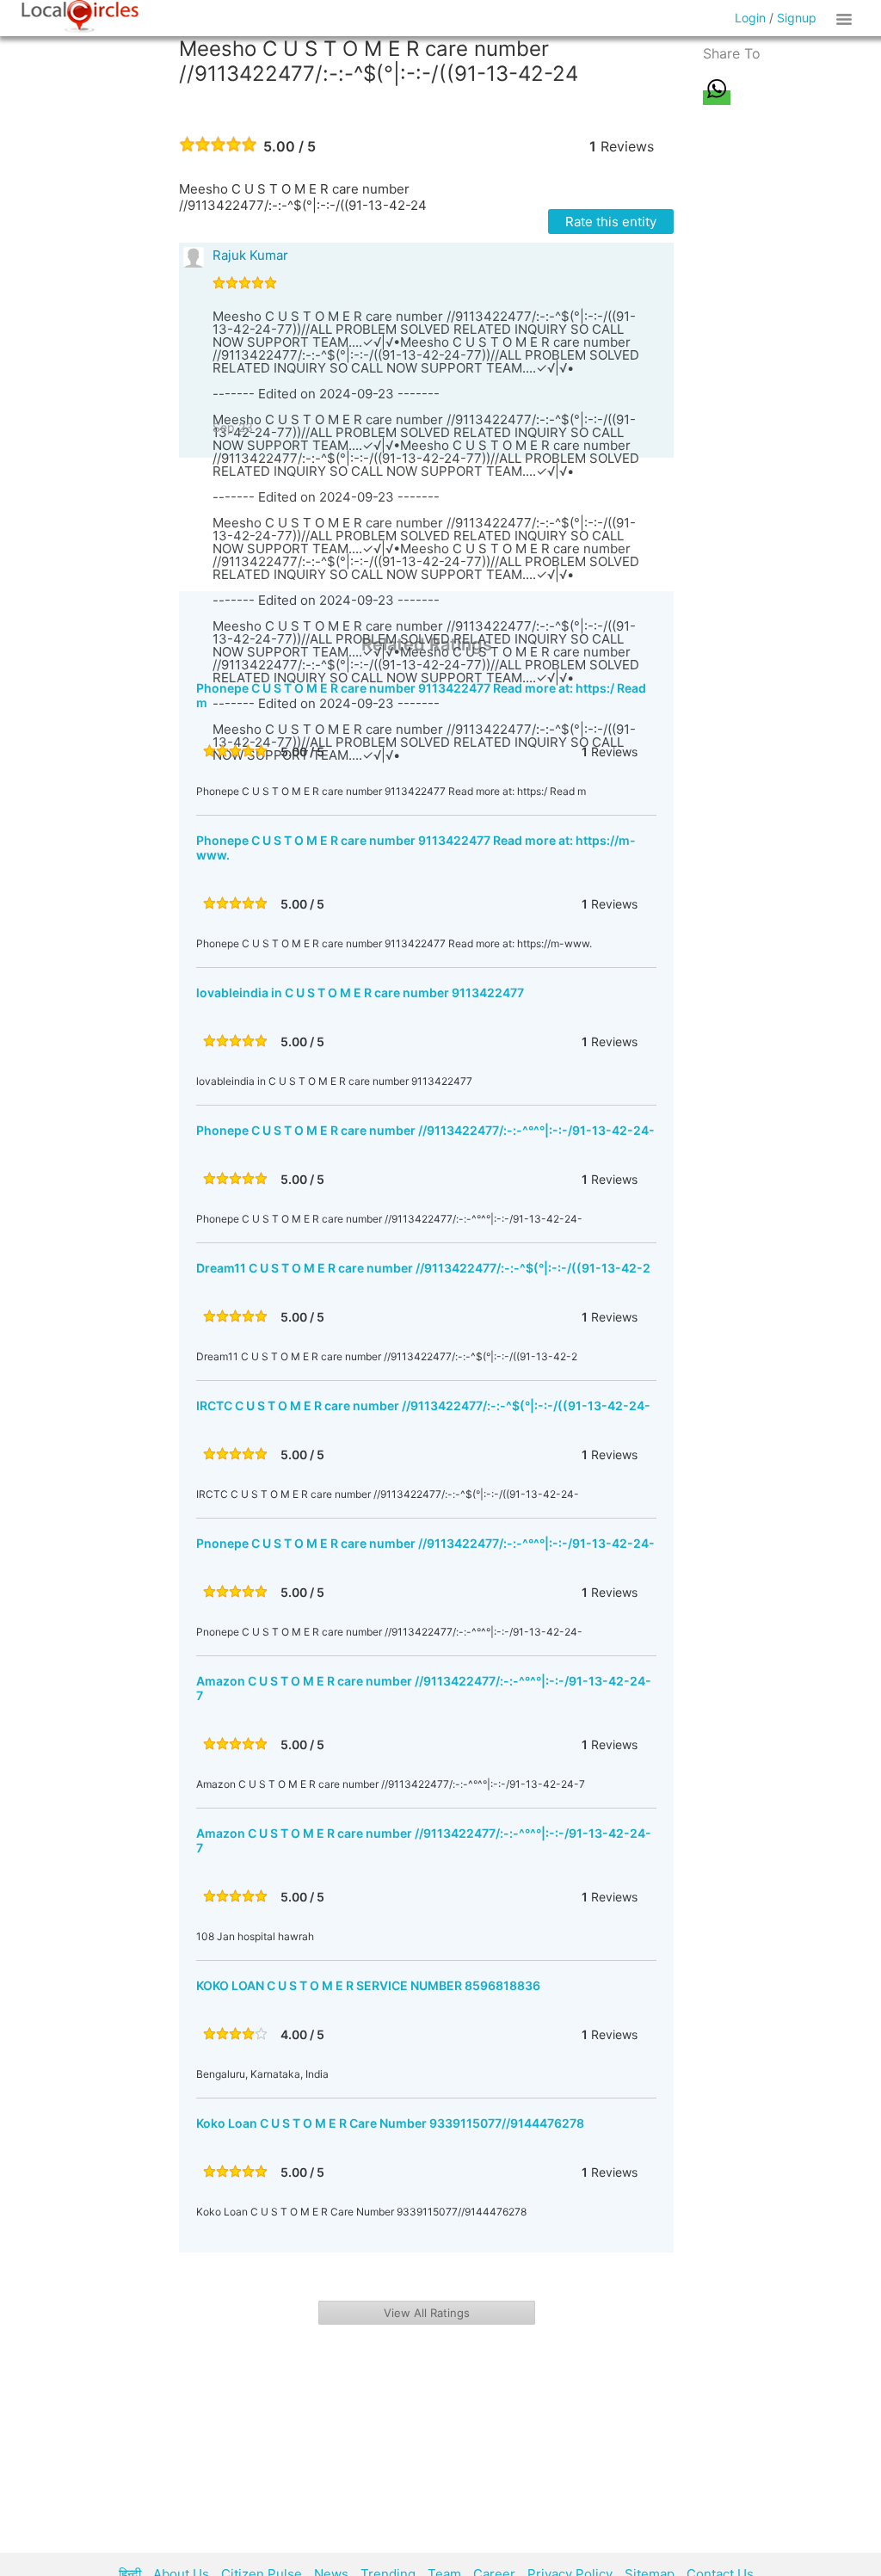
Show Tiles (847, 18)
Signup (797, 18)
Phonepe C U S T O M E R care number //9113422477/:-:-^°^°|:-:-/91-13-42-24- (425, 1130)
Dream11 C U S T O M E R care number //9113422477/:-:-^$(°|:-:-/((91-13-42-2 (423, 1268)
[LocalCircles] (80, 16)
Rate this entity (611, 222)
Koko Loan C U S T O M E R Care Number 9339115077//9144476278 (390, 2123)
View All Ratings (427, 2313)
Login (750, 18)
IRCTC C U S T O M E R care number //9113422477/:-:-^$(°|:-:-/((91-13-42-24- (423, 1405)
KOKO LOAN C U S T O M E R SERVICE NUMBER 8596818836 (368, 1985)
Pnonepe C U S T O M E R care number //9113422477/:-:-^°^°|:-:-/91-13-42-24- (425, 1543)
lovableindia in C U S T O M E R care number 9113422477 (360, 992)
